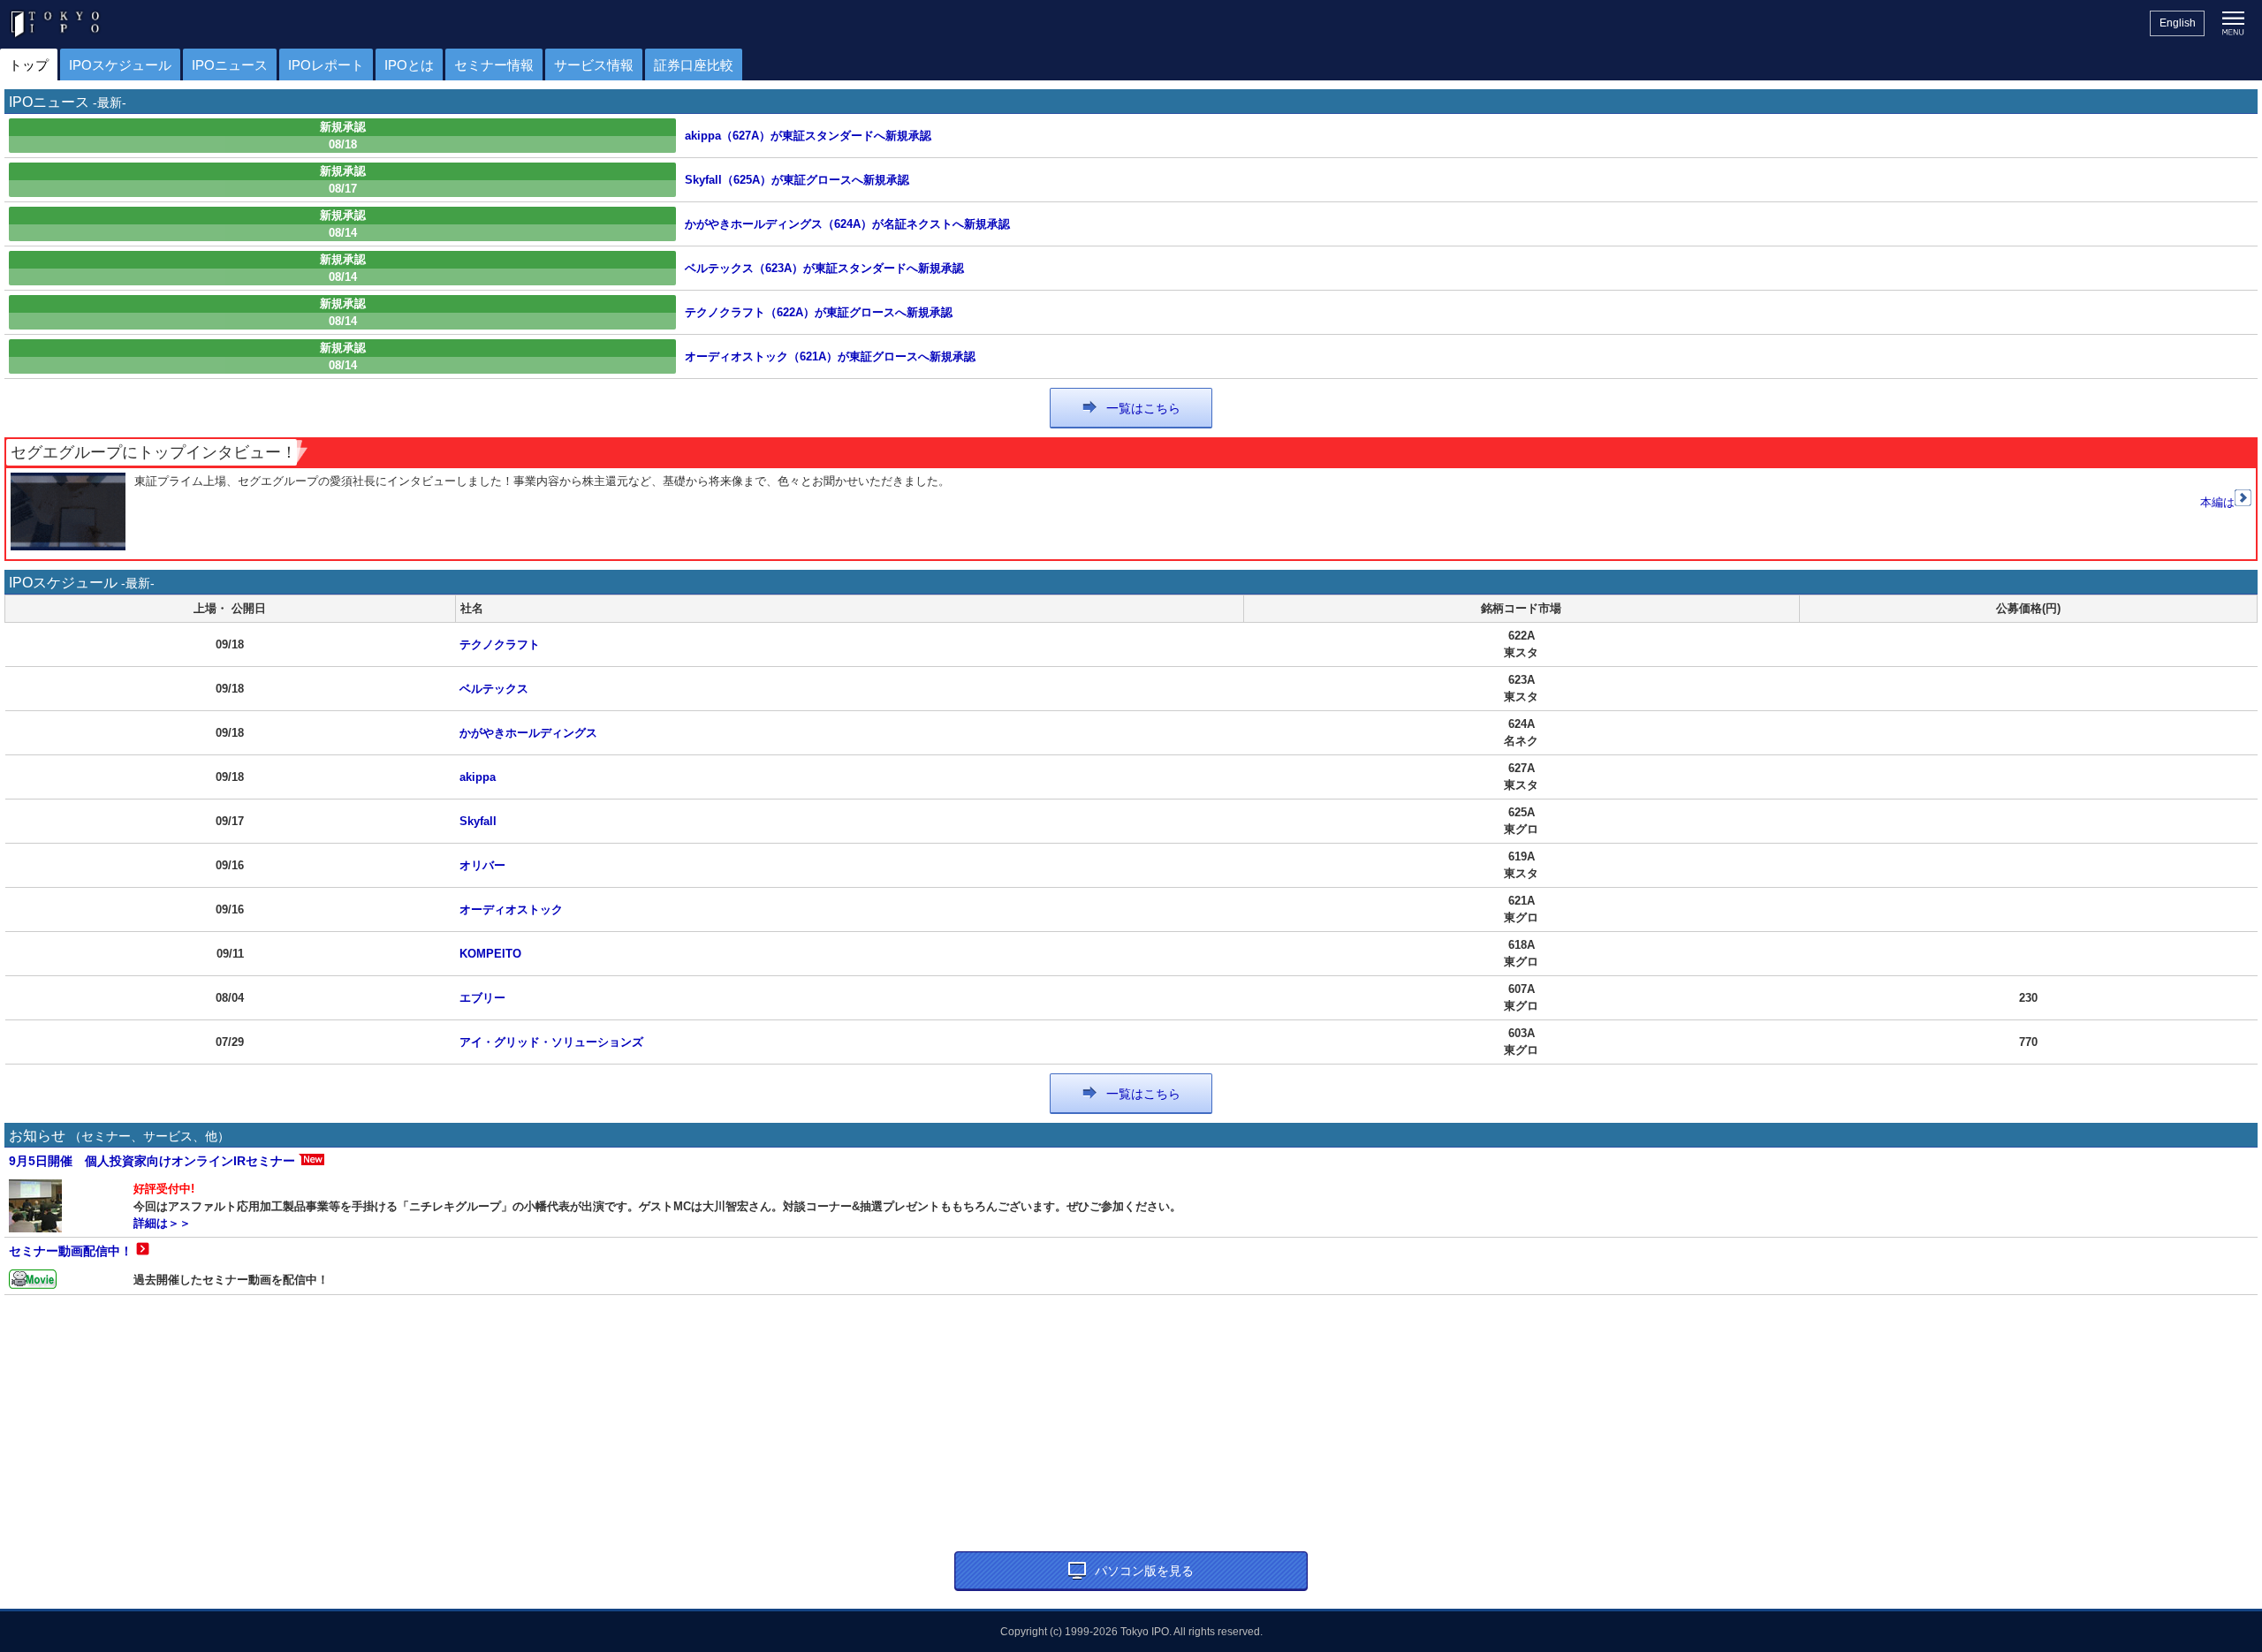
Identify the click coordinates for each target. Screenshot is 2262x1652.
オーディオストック (511, 909)
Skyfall (478, 821)
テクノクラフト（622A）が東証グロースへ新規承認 (819, 312)
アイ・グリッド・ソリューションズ (551, 1042)
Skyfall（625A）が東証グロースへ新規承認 (797, 180)
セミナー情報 (494, 65)
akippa (478, 777)
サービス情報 (594, 65)
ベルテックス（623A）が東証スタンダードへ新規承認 (824, 268)
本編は (2217, 502)
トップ (29, 65)
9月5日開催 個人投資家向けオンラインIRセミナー (152, 1161)
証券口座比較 (694, 65)
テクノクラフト (500, 644)
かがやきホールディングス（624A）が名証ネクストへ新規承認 (847, 224)
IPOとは (409, 65)
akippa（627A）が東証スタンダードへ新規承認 (808, 136)
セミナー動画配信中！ (71, 1251)
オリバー (482, 865)
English (2178, 23)
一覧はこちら (1143, 408)
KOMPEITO (490, 954)
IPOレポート (326, 65)
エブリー (482, 998)
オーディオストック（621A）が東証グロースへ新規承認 (830, 356)
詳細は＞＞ (162, 1223)
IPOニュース (230, 65)
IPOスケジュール (120, 65)
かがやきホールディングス (528, 733)
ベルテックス (494, 689)
